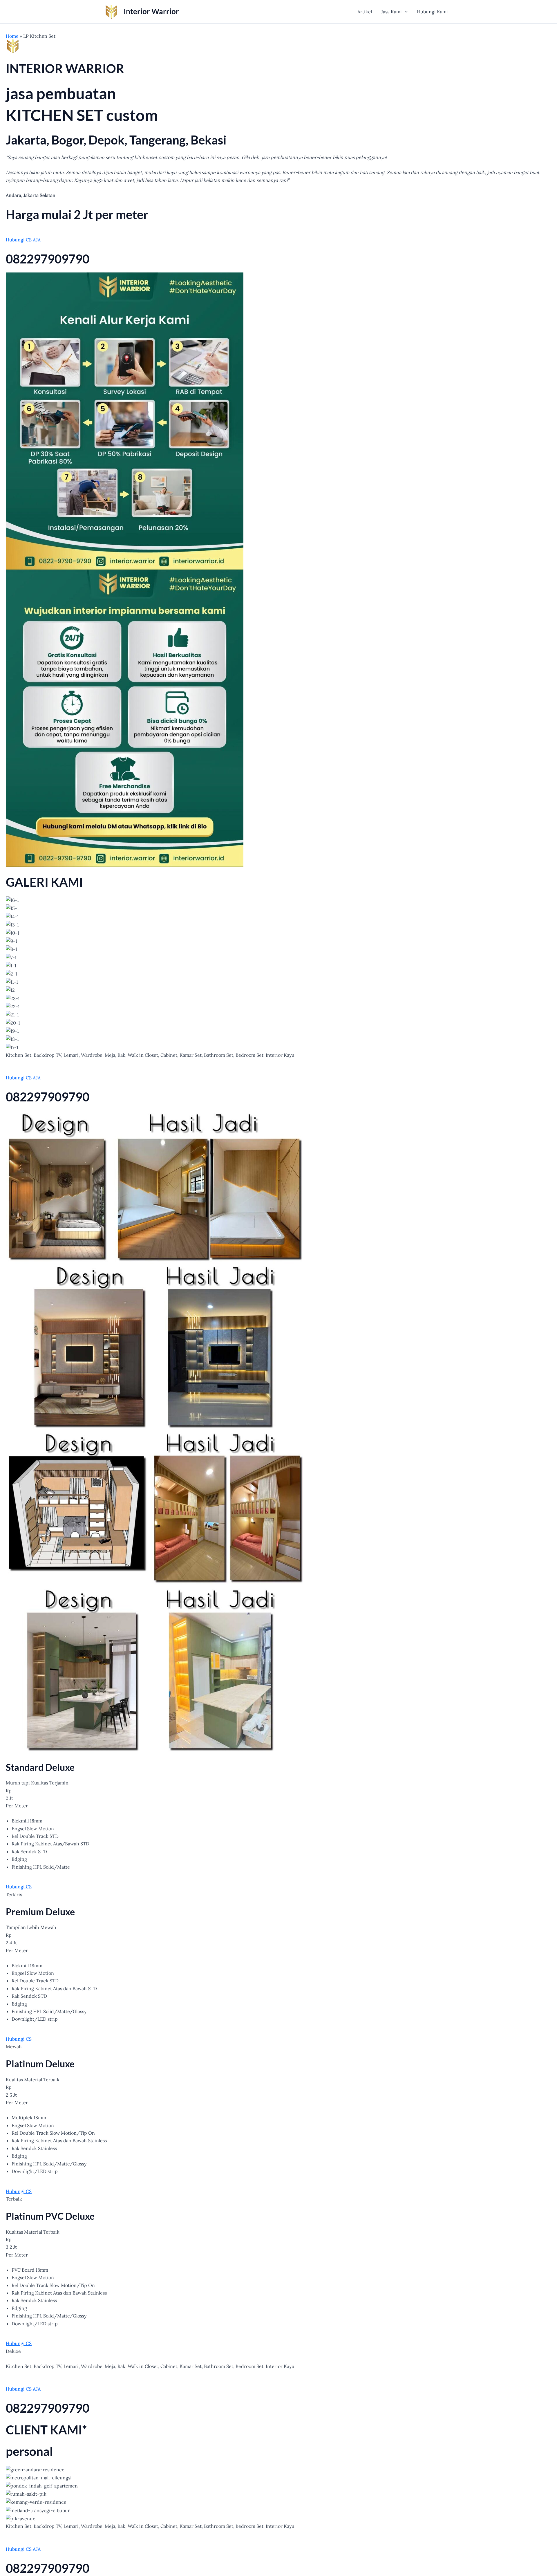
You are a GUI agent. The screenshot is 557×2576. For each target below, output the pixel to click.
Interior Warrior (151, 11)
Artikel (365, 12)
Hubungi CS (19, 1887)
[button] (405, 12)
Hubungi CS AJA (23, 240)
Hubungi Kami (432, 12)
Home (12, 36)
